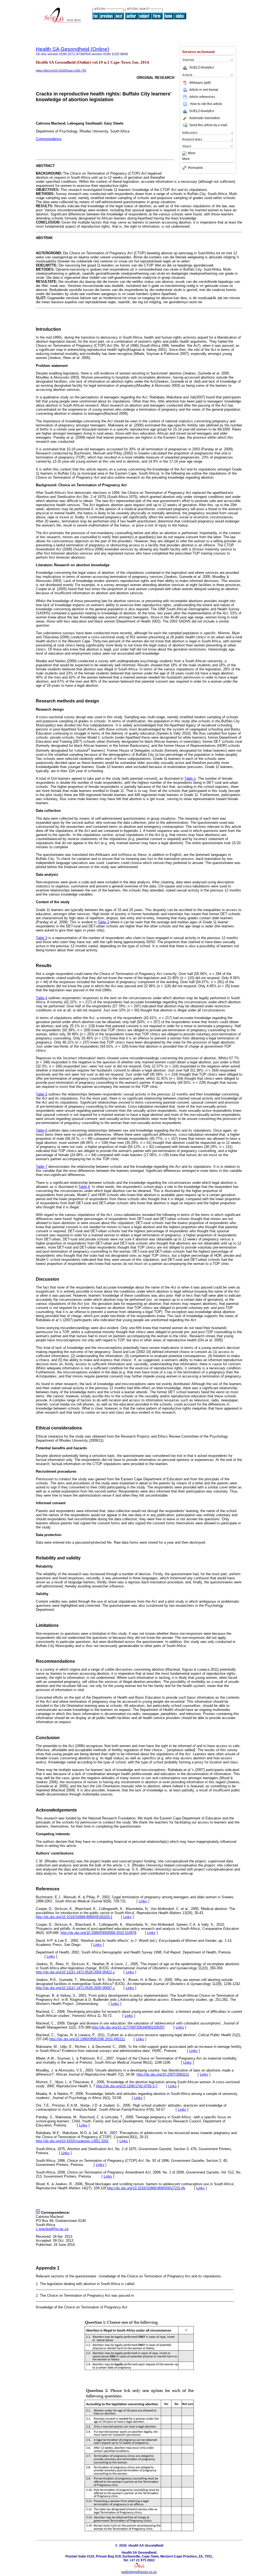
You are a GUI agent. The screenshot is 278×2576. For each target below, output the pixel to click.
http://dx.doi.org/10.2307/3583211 (163, 2074)
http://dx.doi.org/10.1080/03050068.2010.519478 (98, 1933)
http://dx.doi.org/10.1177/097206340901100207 (128, 2027)
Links (143, 1901)
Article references (202, 97)
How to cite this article (206, 104)
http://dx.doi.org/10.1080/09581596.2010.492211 (87, 2039)
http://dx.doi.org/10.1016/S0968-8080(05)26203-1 (74, 1917)
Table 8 (84, 1187)
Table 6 (42, 1130)
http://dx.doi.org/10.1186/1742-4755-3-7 (127, 2086)
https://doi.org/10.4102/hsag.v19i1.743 (61, 70)
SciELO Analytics (202, 67)
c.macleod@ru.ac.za (52, 2229)
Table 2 (103, 922)
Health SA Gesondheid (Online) (72, 49)
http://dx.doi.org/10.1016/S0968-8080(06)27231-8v (146, 2188)
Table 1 (190, 778)
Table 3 (42, 938)
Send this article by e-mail (208, 125)
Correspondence (49, 139)
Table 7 (42, 1167)
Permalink (195, 168)
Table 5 (42, 1094)
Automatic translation (205, 118)
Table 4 (42, 998)
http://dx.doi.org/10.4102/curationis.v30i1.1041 (72, 2141)
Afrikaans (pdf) (200, 83)
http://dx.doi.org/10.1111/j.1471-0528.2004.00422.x (75, 1972)
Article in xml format (204, 90)
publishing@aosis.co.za (139, 2572)
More (192, 153)
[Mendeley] (185, 153)
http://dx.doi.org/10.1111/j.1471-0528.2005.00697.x (75, 1988)
